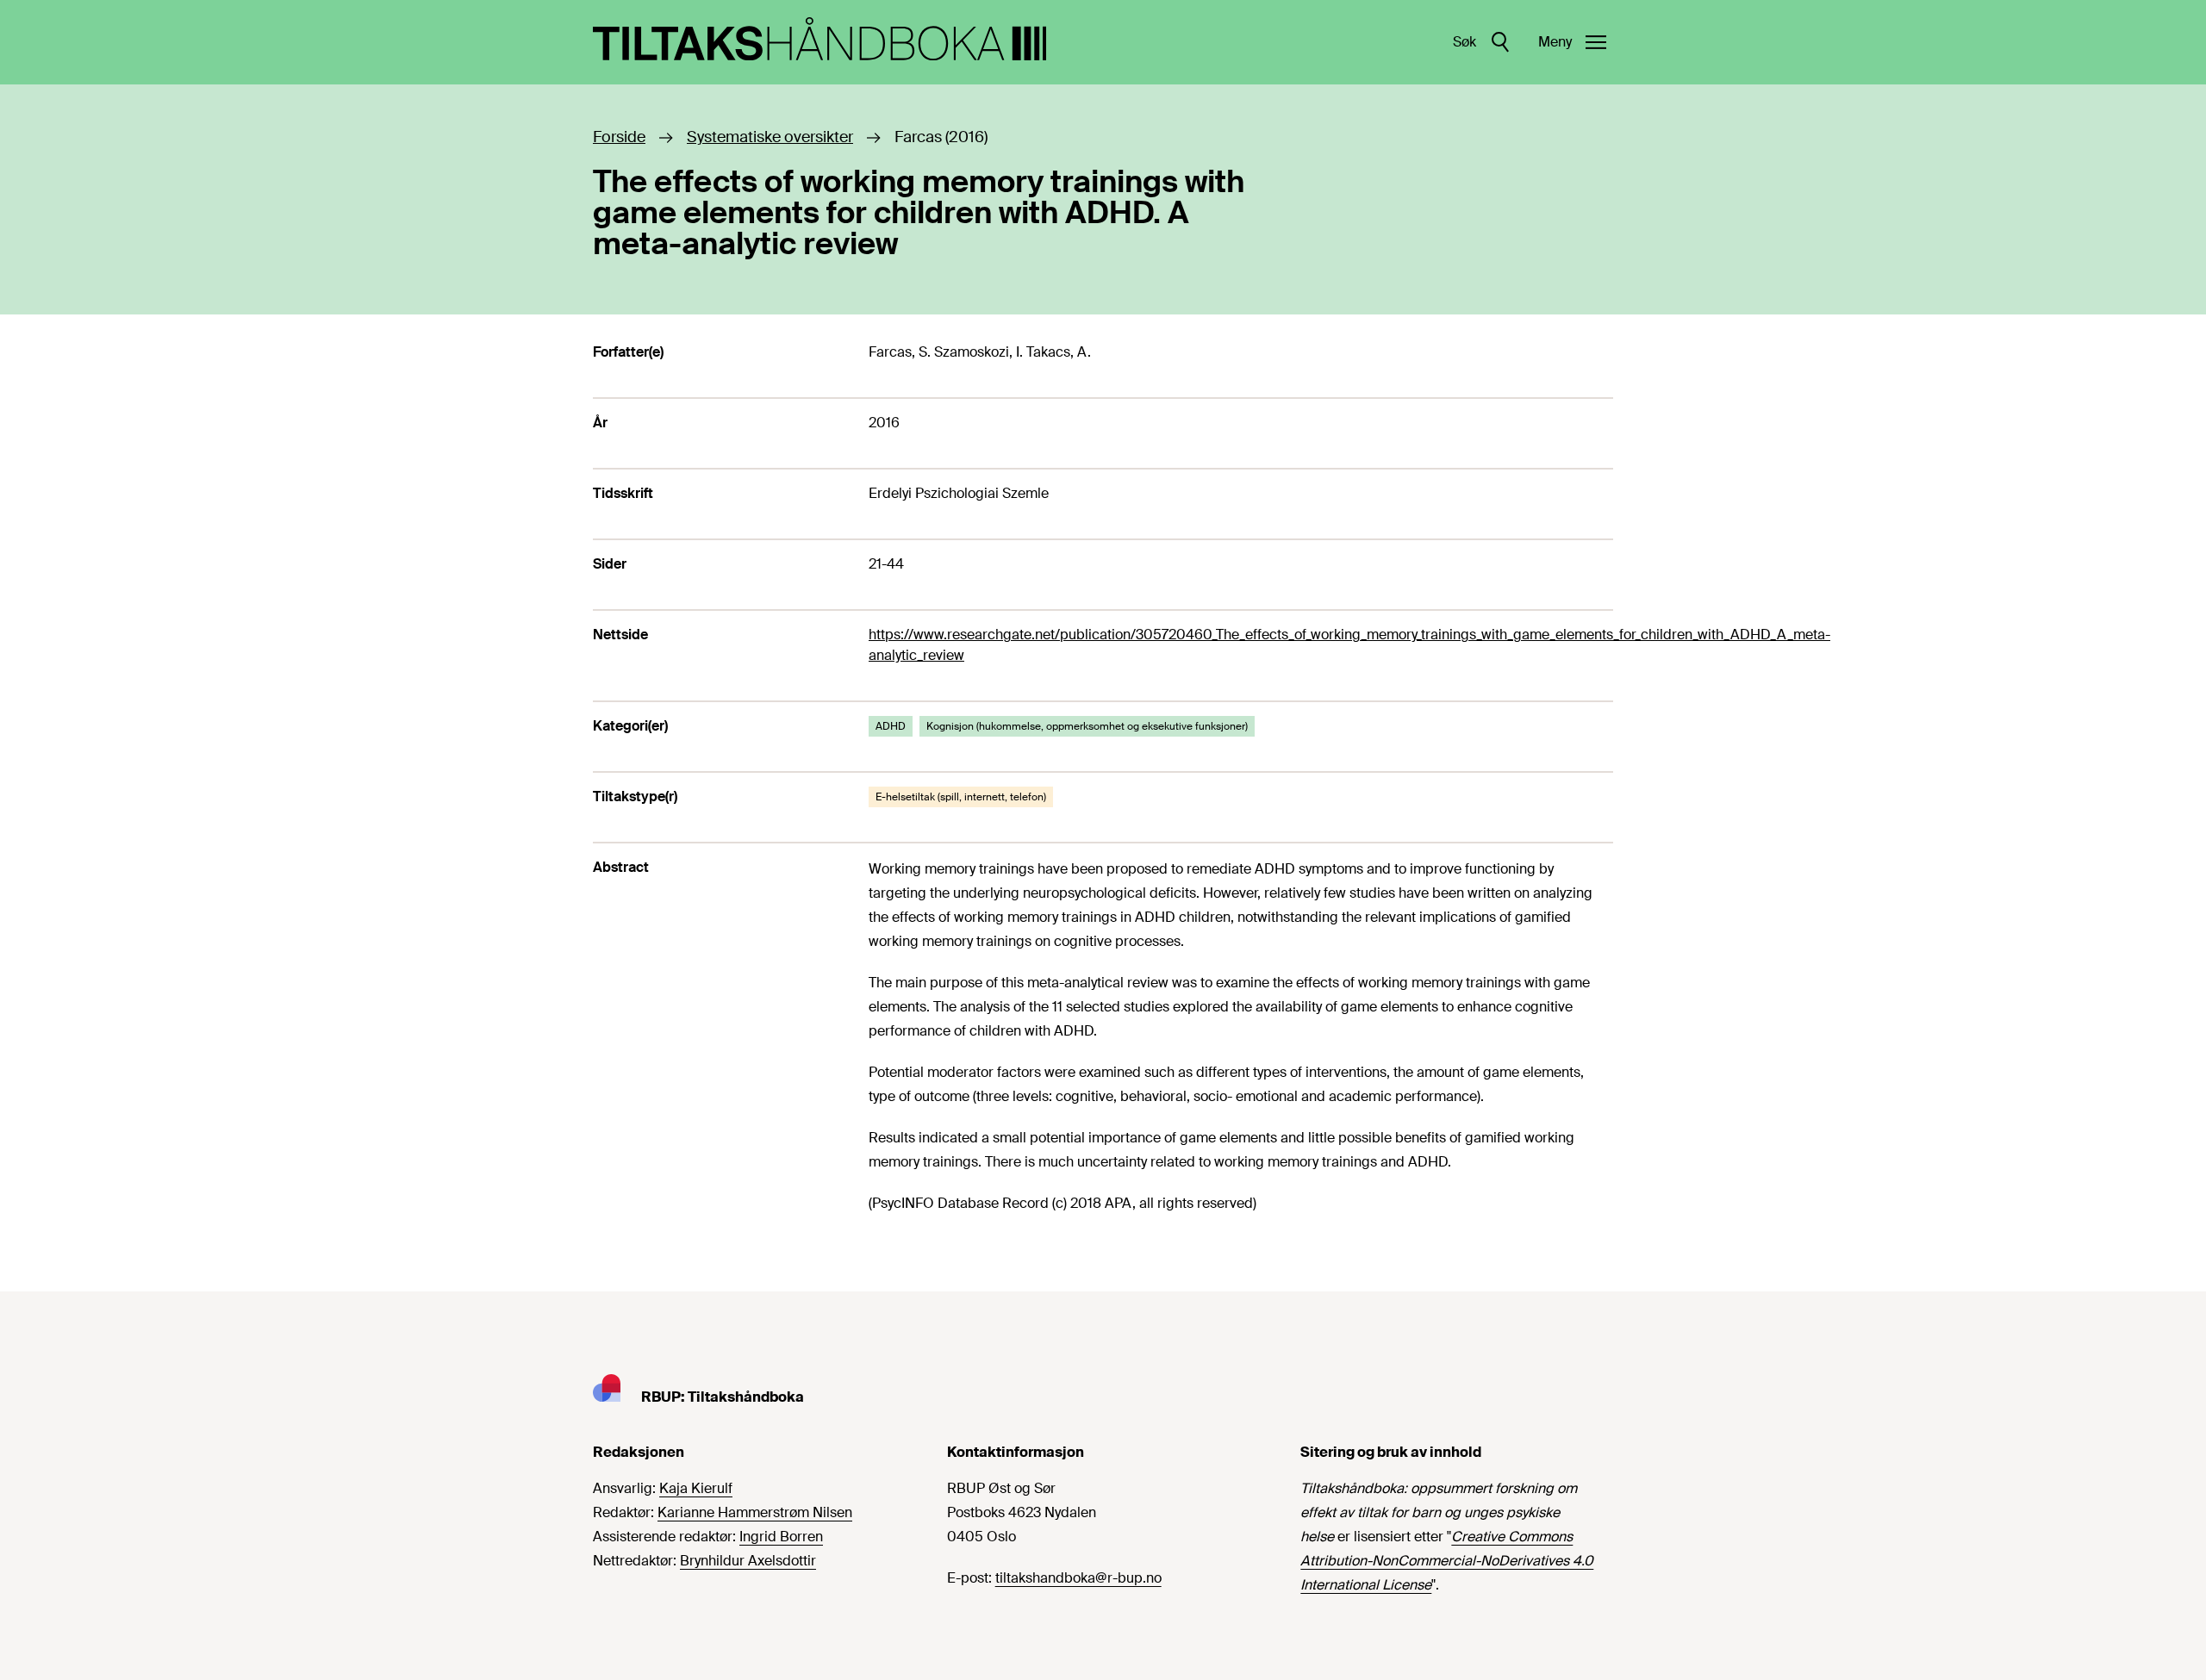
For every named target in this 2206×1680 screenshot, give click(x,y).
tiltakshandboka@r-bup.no (1078, 1578)
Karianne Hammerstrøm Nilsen (755, 1512)
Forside (619, 137)
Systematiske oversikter (770, 137)
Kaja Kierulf (696, 1488)
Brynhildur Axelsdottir (748, 1561)
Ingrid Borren (781, 1537)
